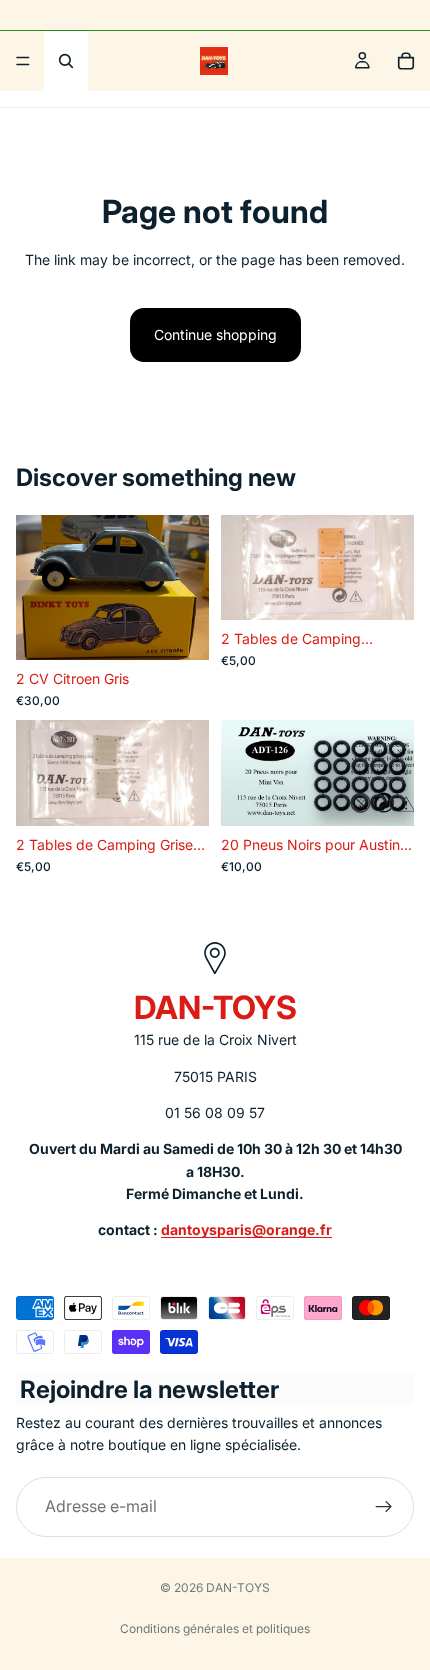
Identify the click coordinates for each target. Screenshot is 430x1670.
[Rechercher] (66, 61)
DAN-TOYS (238, 1587)
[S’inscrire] (384, 1507)
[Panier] (406, 61)
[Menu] (23, 61)
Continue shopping (215, 334)
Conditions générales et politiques (215, 1628)
